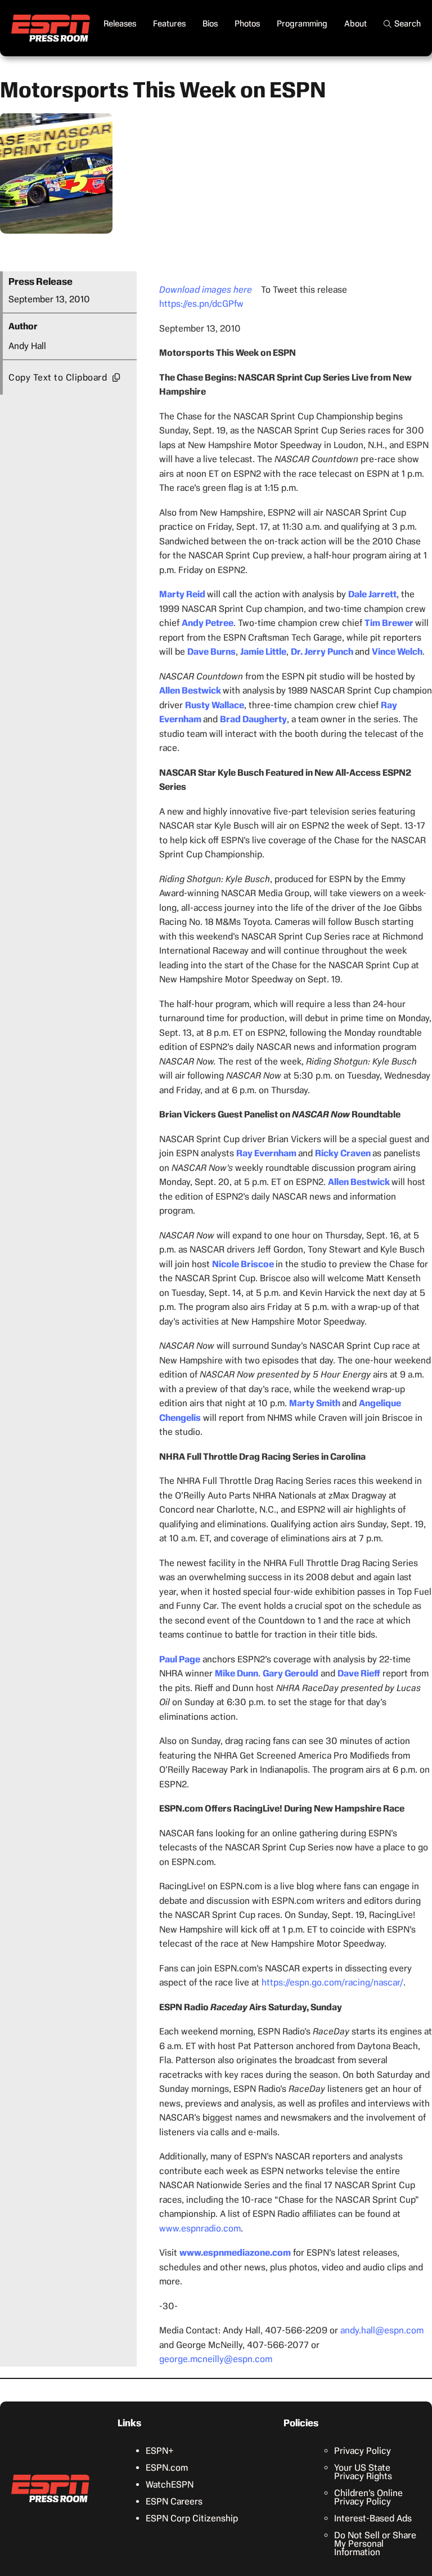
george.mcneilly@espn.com (216, 2359)
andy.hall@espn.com (382, 2330)
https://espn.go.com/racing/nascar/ (332, 1982)
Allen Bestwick (190, 690)
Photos (247, 24)
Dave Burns (211, 652)
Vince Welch (397, 652)
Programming (302, 24)
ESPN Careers (174, 2501)
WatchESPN (170, 2485)
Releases (120, 24)
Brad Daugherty (253, 719)
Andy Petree (208, 623)
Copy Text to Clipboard (58, 377)
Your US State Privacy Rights (363, 2472)
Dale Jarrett (372, 594)
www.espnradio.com (200, 2228)
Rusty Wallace (215, 705)
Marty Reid (182, 594)
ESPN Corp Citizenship (192, 2518)
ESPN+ (160, 2451)
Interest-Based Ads (373, 2518)
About (355, 24)
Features (169, 24)
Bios (210, 24)
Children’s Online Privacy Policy (368, 2497)
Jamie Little (263, 652)
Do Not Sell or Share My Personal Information (375, 2544)
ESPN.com (167, 2468)
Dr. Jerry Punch (322, 652)
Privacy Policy (363, 2451)
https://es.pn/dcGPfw (201, 304)
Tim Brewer (389, 623)
